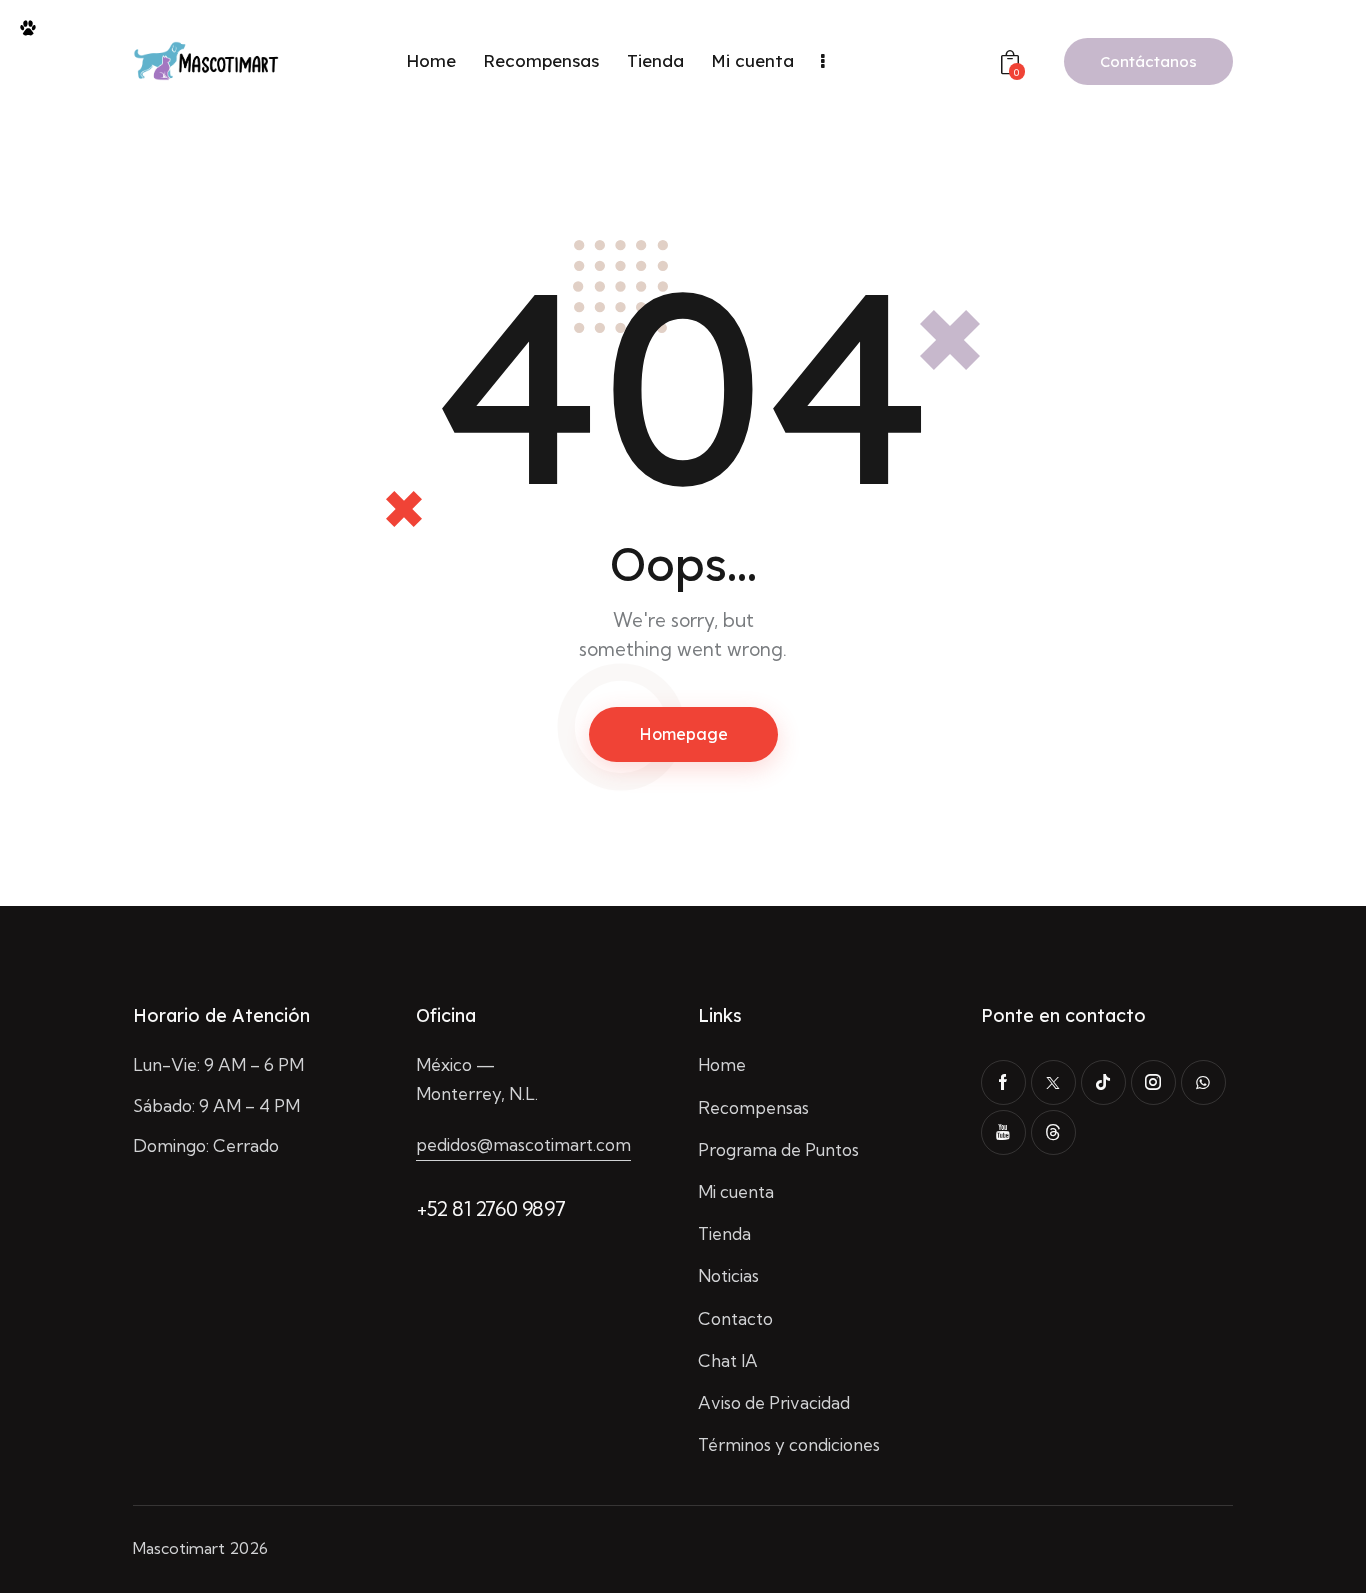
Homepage (683, 734)
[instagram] (1153, 1082)
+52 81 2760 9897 (491, 1208)
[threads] (1053, 1132)
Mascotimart (179, 1548)
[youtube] (1003, 1132)
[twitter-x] (1053, 1082)
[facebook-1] (1003, 1082)
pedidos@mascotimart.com (523, 1144)
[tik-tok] (1103, 1082)
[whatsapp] (1203, 1082)
